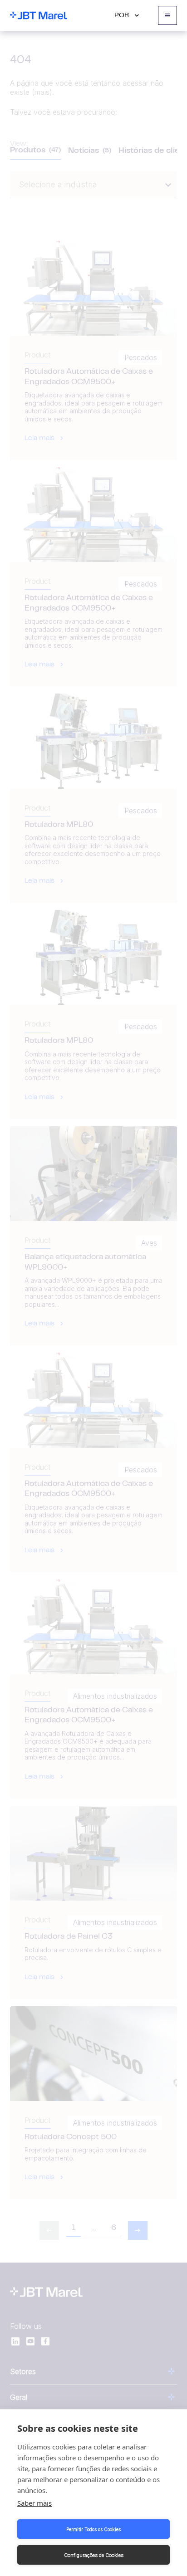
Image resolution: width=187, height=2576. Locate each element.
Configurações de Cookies (94, 2555)
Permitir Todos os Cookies (93, 2529)
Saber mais (34, 2503)
